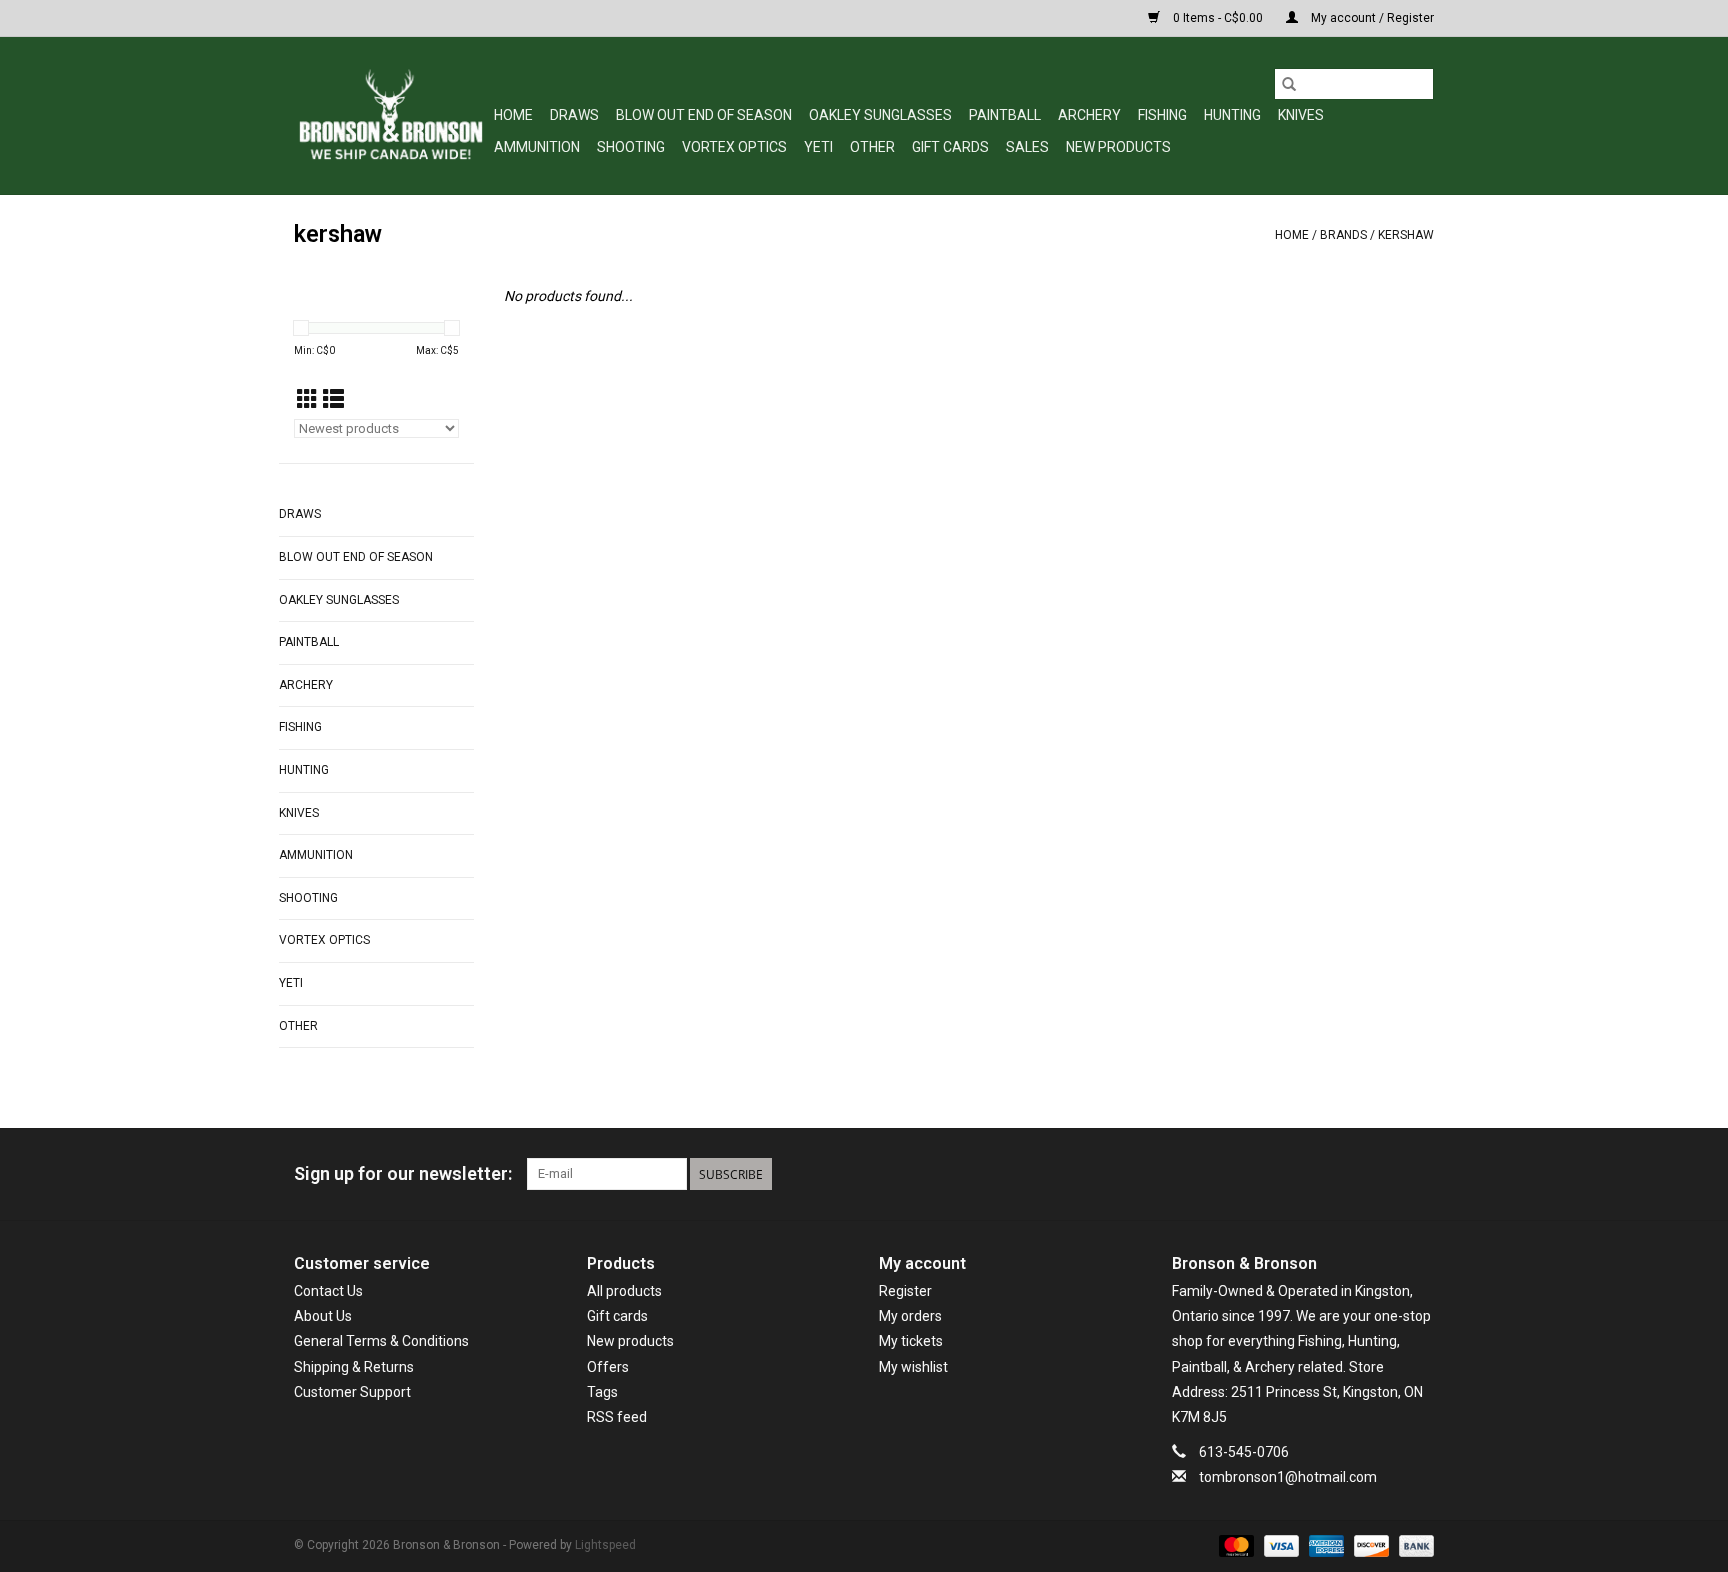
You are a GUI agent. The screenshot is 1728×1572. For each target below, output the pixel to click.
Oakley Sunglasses (880, 115)
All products (624, 1291)
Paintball (1005, 115)
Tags (602, 1392)
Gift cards (950, 147)
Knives (1301, 115)
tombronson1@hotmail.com (1288, 1477)
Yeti (818, 147)
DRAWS (574, 115)
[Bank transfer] (1413, 1546)
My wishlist (913, 1367)
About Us (323, 1316)
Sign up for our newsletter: (403, 1173)
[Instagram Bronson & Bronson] (1418, 1174)
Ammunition (537, 147)
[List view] (333, 400)
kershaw (1406, 235)
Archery (1089, 115)
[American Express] (1324, 1546)
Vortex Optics (734, 147)
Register (905, 1291)
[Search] (1289, 84)
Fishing (1162, 115)
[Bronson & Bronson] (391, 115)
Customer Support (352, 1392)
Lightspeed (605, 1545)
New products (630, 1341)
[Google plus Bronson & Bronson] (1383, 1174)
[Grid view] (307, 400)
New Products (1118, 147)
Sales (1027, 147)
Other (872, 147)
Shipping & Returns (354, 1367)
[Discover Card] (1369, 1546)
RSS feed (617, 1417)
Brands (1343, 235)
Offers (608, 1367)
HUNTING (1232, 115)
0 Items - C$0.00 (1218, 18)
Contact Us (328, 1291)
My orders (910, 1316)
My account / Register (1371, 18)
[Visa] (1279, 1546)
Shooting (631, 147)
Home (513, 115)
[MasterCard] (1234, 1546)
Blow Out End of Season (704, 115)
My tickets (911, 1341)
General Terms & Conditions (381, 1341)
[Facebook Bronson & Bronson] (1348, 1174)
